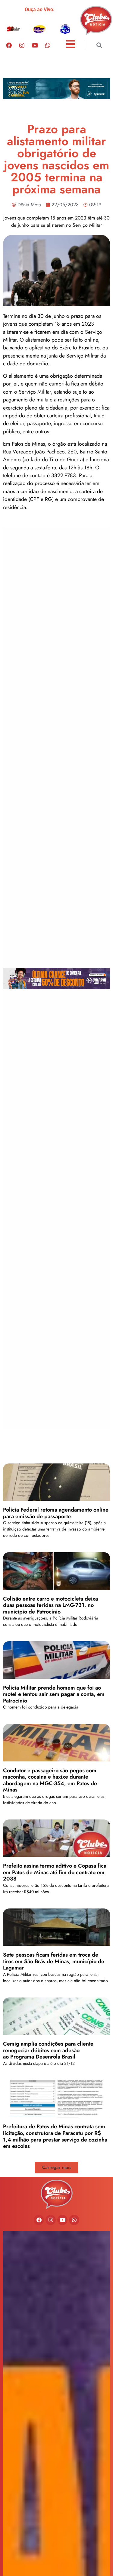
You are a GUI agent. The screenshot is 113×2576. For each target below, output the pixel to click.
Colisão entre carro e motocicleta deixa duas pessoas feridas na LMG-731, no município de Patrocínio (50, 1605)
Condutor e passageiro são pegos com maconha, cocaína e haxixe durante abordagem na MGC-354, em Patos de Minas (50, 1780)
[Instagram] (22, 45)
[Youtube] (35, 45)
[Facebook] (9, 45)
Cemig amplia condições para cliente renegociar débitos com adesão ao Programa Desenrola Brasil (48, 2050)
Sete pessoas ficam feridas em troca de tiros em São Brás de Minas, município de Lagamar (54, 1961)
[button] (99, 45)
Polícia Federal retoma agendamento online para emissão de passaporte (56, 1513)
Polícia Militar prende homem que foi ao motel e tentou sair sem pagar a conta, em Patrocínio (54, 1694)
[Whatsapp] (48, 45)
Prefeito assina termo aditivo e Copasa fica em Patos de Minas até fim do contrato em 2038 (55, 1872)
